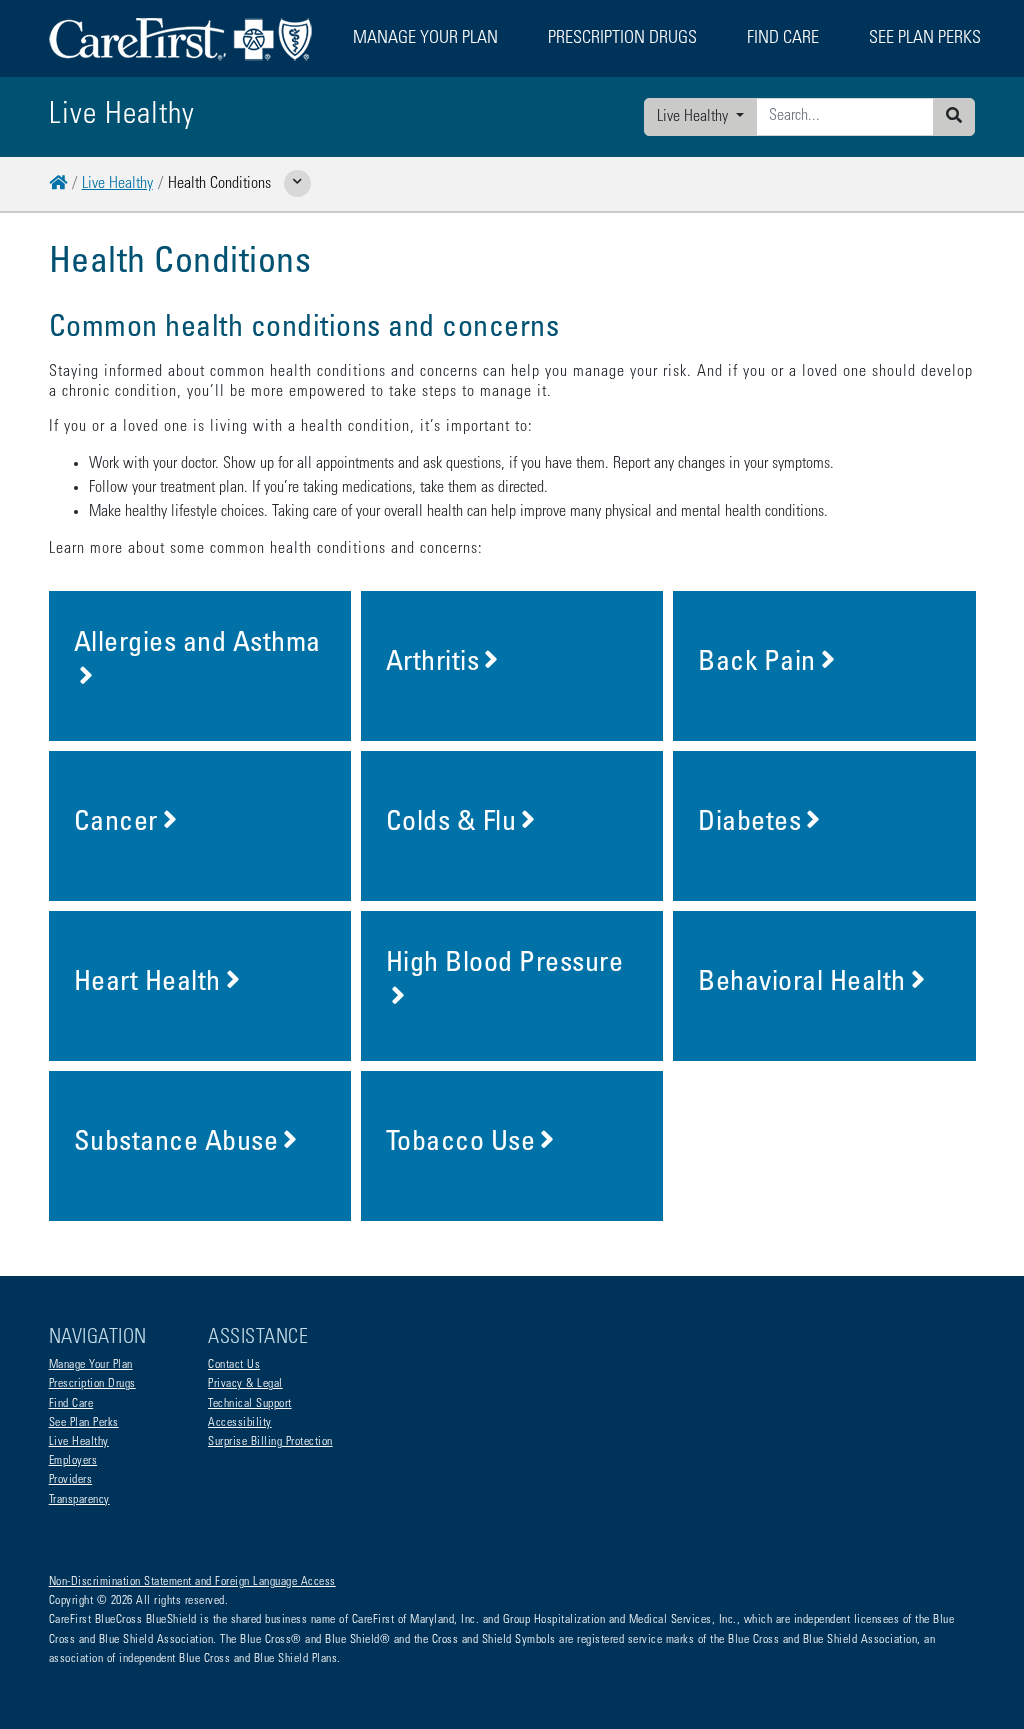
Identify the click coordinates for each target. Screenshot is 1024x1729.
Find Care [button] (783, 39)
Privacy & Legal (245, 1384)
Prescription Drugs (622, 39)
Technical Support (250, 1404)
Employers (73, 1461)
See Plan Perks (84, 1423)
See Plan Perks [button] (925, 39)
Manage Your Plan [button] (425, 39)
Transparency (79, 1500)
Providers (71, 1480)
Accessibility (240, 1423)
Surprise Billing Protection (270, 1442)
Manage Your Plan (91, 1365)
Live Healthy (694, 117)
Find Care (71, 1404)
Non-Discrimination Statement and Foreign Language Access (192, 1582)
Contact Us (234, 1365)
